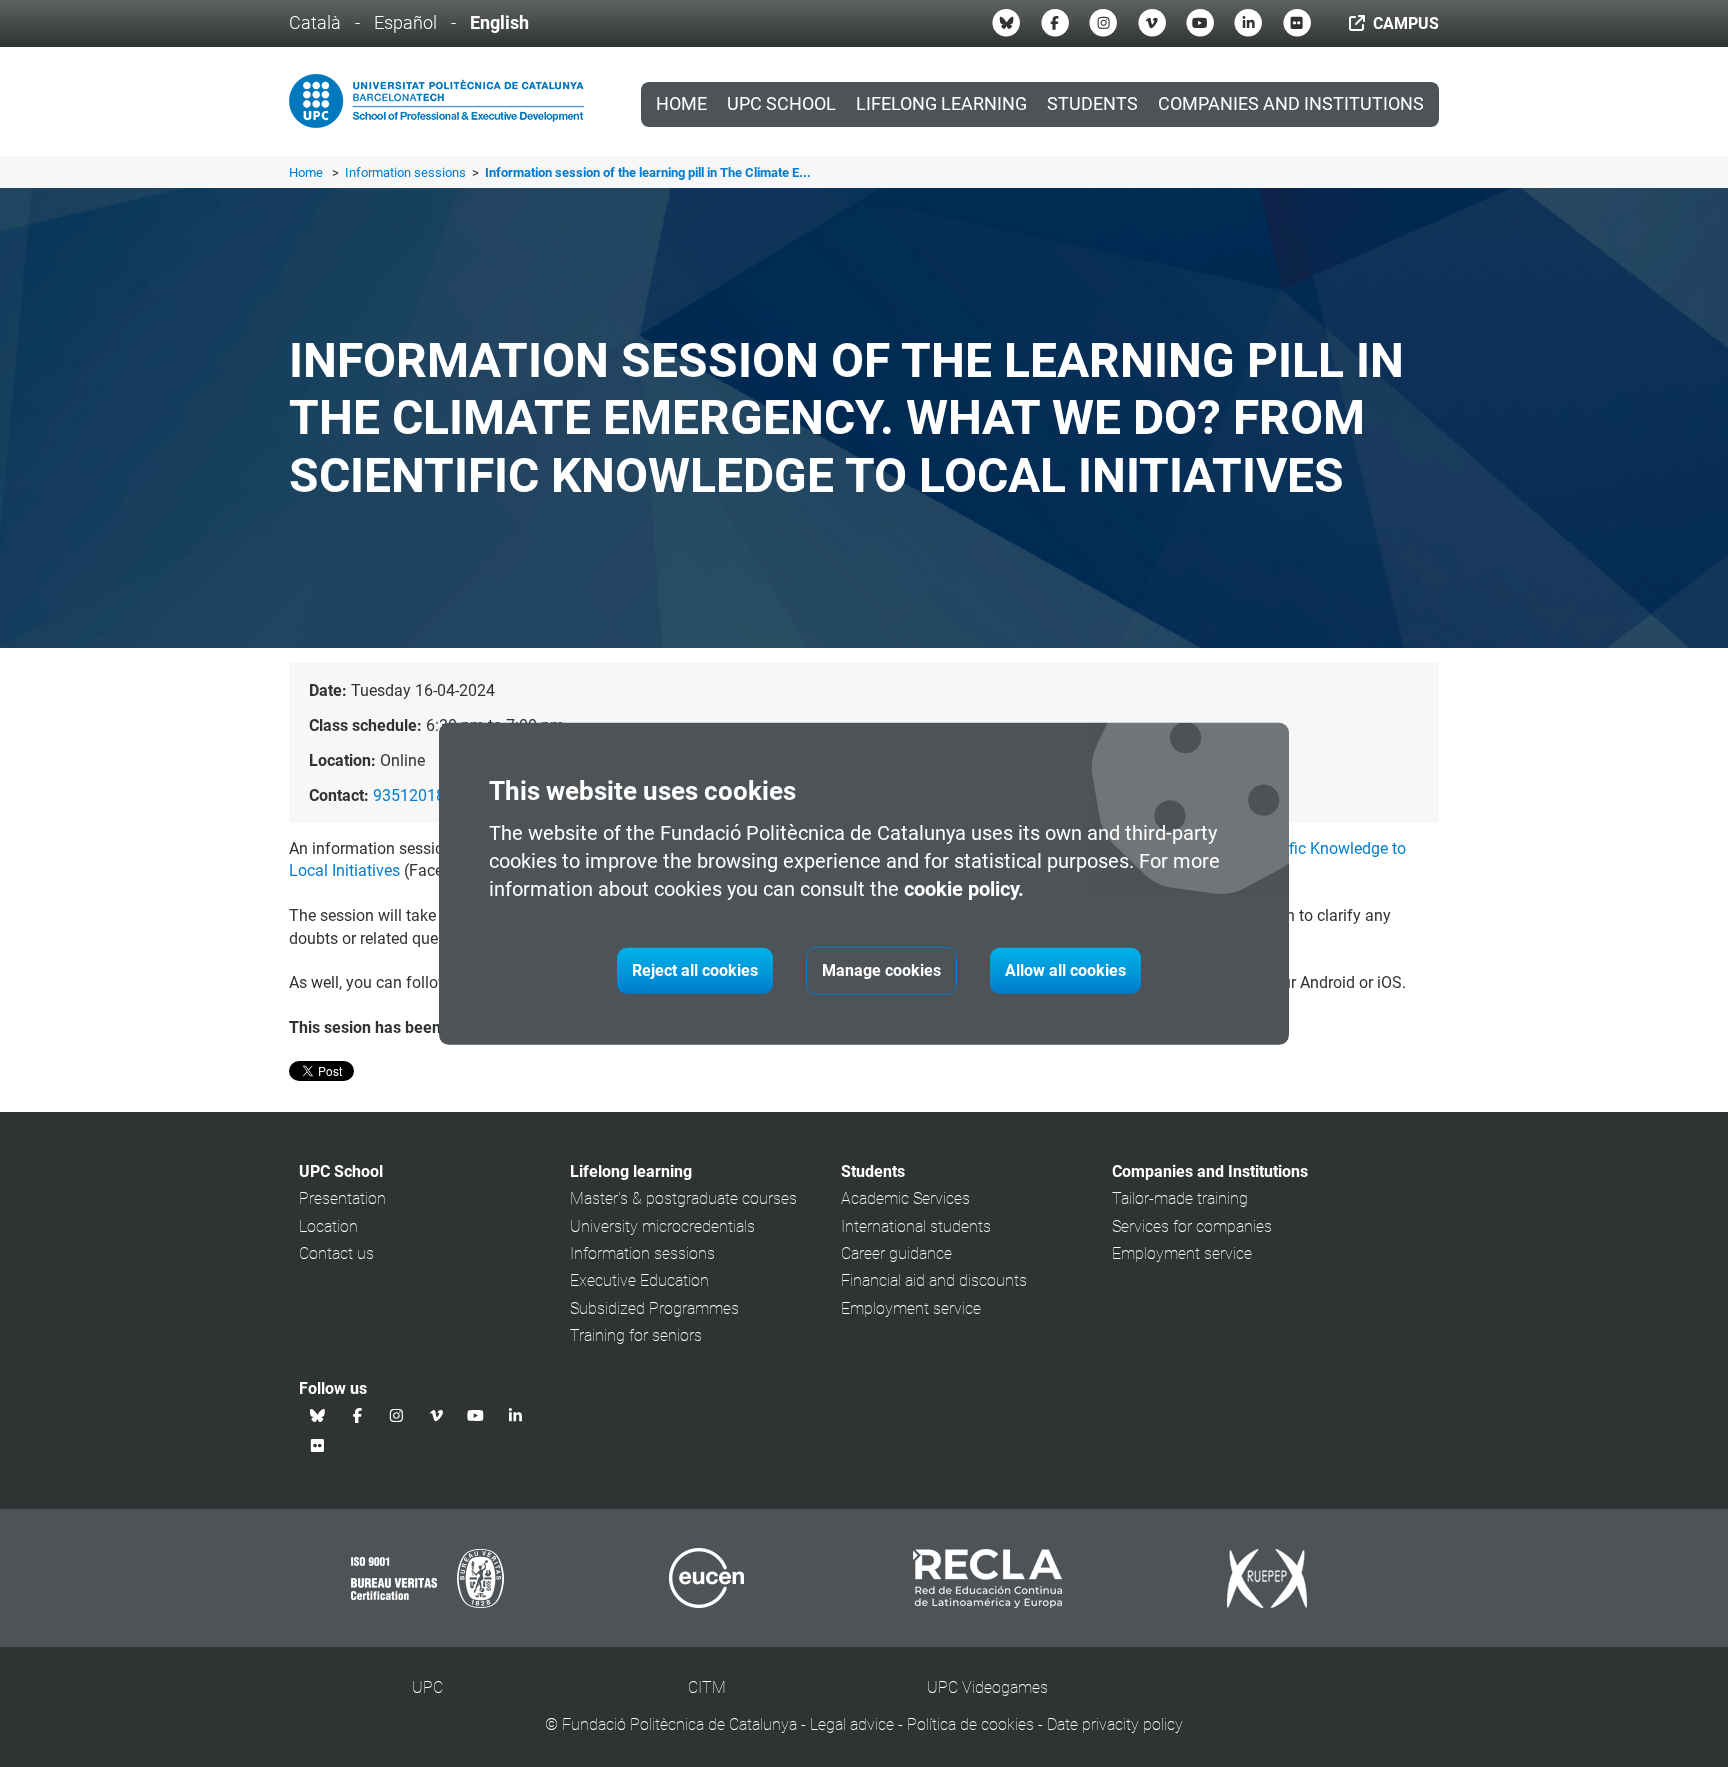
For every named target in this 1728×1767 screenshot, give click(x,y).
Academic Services (905, 1198)
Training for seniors (636, 1335)
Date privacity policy (1115, 1724)
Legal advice (852, 1724)
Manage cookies (881, 970)
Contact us (336, 1253)
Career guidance (896, 1253)
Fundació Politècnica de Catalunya (679, 1724)
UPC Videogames (987, 1687)
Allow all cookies (1065, 970)
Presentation (342, 1198)
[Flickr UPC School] (1297, 23)
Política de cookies (970, 1724)
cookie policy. (964, 889)
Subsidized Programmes (654, 1308)
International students (916, 1226)
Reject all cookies (695, 970)
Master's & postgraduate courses (683, 1198)
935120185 (413, 795)
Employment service (911, 1308)
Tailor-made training (1180, 1198)
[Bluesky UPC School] (1006, 23)
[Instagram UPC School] (1103, 23)
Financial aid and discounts (934, 1280)
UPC (427, 1687)
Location (328, 1226)
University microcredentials (662, 1226)
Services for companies (1192, 1226)
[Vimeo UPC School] (1152, 23)
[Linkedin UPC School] (1248, 23)
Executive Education (639, 1280)
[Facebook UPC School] (1055, 23)
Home (681, 104)
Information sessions (407, 172)
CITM (707, 1687)
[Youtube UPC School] (1200, 23)
